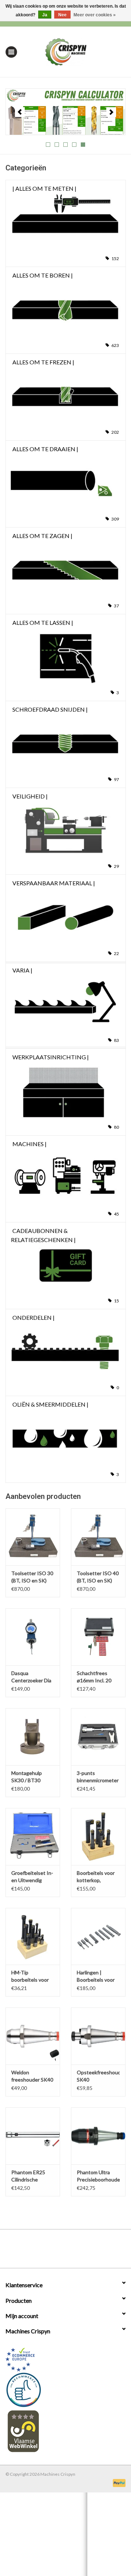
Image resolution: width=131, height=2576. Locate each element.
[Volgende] (111, 112)
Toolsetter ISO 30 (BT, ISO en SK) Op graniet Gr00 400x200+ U (32, 1577)
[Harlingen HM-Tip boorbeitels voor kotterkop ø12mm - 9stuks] (33, 1936)
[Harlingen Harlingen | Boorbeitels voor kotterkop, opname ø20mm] (98, 1936)
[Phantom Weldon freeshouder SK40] (33, 2036)
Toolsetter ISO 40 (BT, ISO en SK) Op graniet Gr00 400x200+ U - (98, 1577)
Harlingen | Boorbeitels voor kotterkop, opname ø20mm (96, 1976)
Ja (45, 15)
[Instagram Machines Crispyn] (78, 2251)
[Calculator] (65, 112)
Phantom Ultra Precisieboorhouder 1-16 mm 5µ (98, 2176)
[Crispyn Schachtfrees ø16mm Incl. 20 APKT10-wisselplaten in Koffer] (98, 1637)
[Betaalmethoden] (118, 2482)
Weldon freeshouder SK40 (32, 2076)
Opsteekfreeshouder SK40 (98, 2076)
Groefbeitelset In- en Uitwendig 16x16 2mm (32, 1877)
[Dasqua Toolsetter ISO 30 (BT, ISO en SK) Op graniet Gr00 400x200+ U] (33, 1537)
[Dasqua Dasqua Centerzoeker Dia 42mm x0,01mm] (33, 1637)
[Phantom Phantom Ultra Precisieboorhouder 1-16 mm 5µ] (98, 2136)
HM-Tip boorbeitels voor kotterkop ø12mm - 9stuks (32, 1976)
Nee (62, 15)
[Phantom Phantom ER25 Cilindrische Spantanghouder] (33, 2136)
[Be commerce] (65, 2390)
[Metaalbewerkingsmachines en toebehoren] (77, 51)
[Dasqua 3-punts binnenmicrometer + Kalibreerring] (98, 1737)
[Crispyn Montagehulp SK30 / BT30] (33, 1737)
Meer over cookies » (95, 15)
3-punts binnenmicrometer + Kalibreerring (98, 1777)
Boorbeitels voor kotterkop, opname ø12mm (96, 1877)
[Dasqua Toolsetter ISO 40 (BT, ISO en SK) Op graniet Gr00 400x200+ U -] (98, 1537)
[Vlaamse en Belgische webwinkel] (65, 2431)
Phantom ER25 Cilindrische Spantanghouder (30, 2176)
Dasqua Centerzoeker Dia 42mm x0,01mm (31, 1677)
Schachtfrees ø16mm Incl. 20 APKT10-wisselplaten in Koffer (94, 1677)
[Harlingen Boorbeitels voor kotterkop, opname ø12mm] (98, 1837)
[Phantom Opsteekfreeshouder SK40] (98, 2036)
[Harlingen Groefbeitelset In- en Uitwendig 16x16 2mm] (33, 1837)
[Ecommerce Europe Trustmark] (65, 2360)
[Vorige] (20, 112)
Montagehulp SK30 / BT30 (27, 1777)
